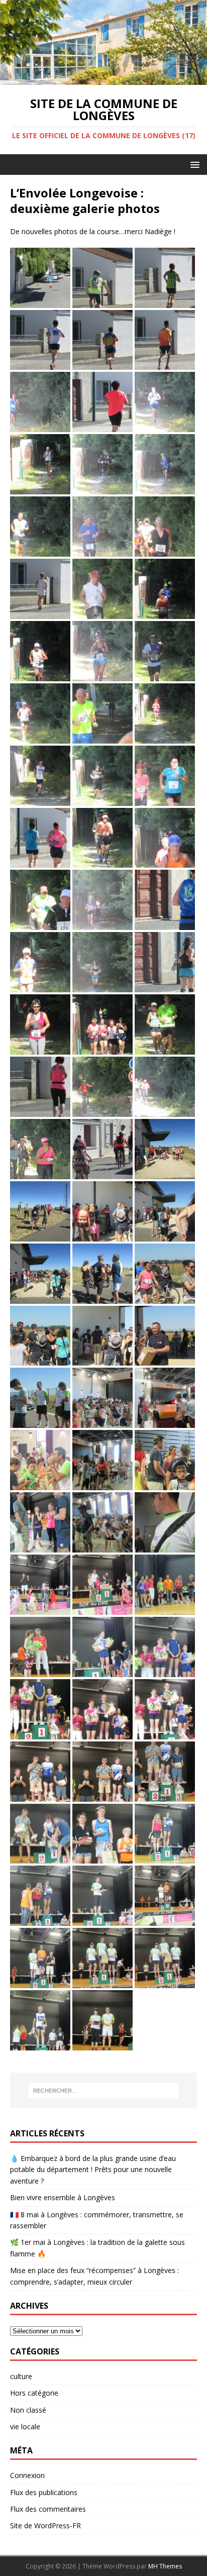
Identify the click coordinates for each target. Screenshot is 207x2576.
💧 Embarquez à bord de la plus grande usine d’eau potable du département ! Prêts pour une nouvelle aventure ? (93, 2170)
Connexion (27, 2475)
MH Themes (165, 2566)
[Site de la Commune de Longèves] (103, 79)
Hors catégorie (34, 2393)
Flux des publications (44, 2492)
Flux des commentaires (48, 2509)
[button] (193, 164)
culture (21, 2376)
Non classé (28, 2410)
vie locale (25, 2427)
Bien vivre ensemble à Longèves (63, 2197)
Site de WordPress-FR (45, 2526)
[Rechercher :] (104, 2091)
